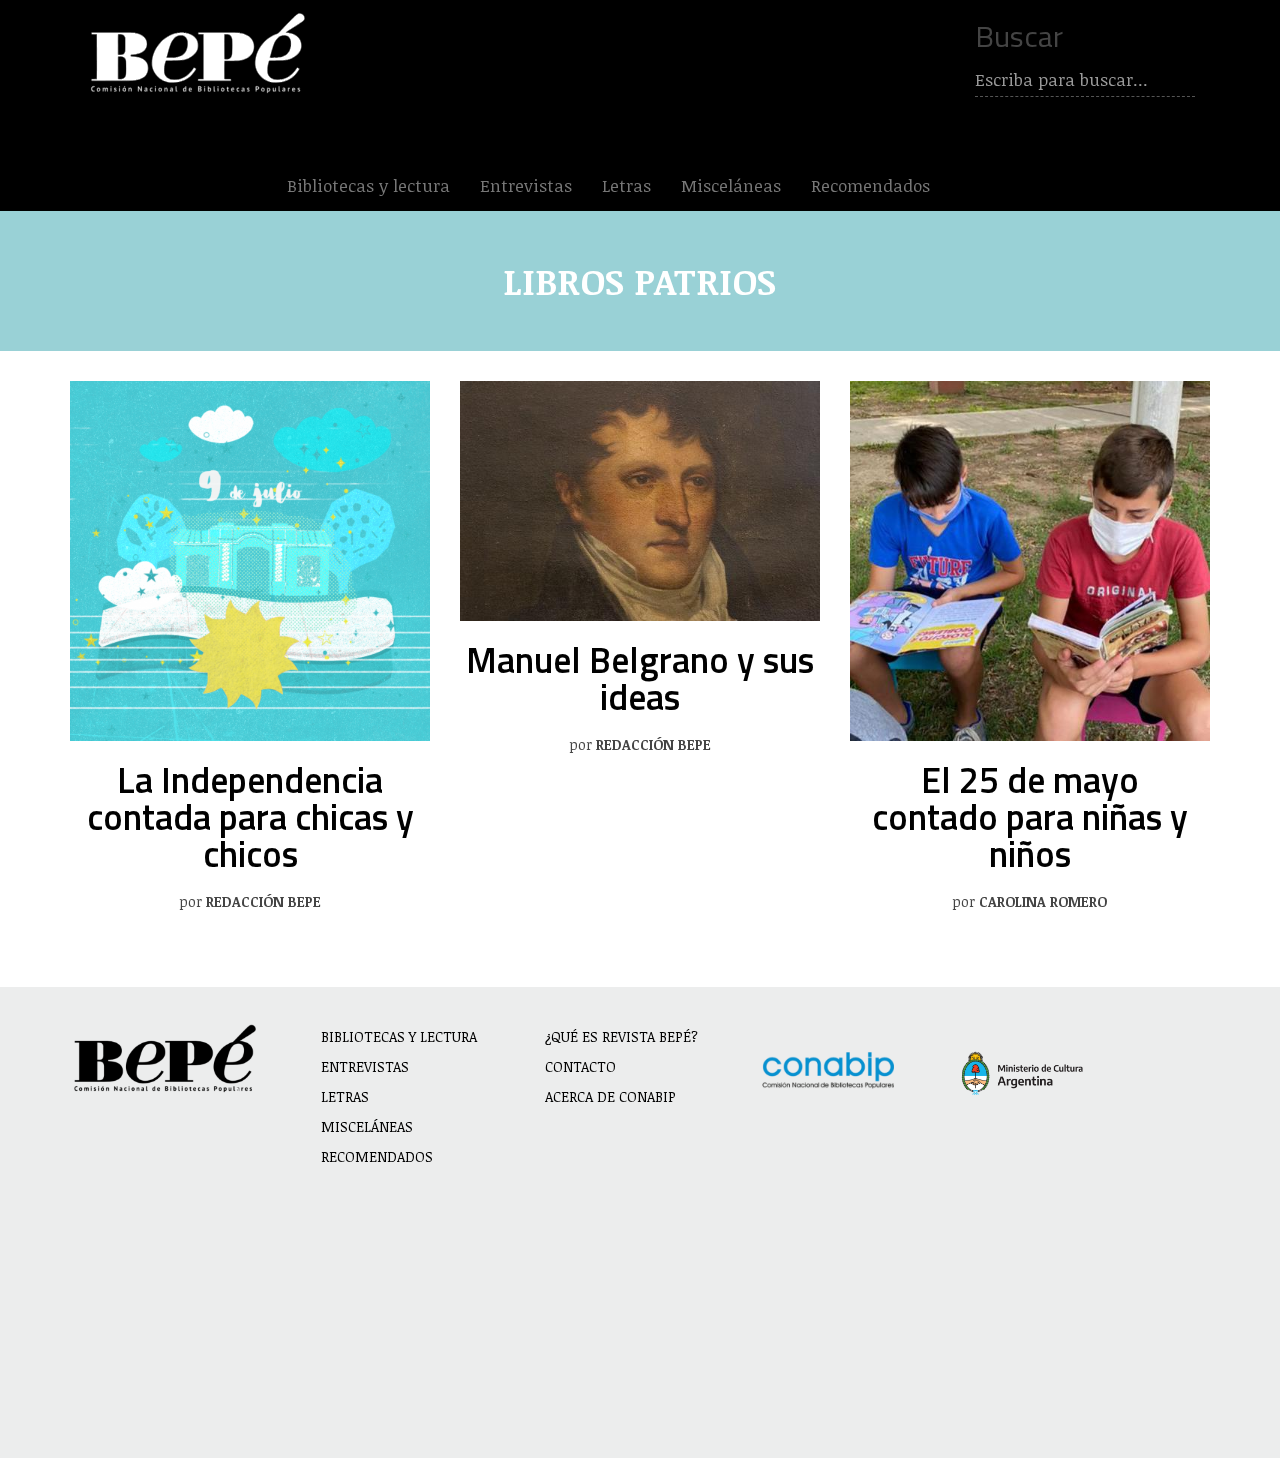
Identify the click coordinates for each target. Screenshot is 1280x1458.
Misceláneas (731, 185)
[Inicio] (202, 53)
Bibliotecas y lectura (368, 185)
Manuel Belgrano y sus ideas (640, 678)
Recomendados (870, 185)
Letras (626, 185)
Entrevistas (526, 185)
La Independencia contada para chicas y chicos (250, 816)
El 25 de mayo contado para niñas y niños (1030, 816)
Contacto (580, 1066)
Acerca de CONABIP (610, 1096)
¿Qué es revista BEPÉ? (621, 1036)
